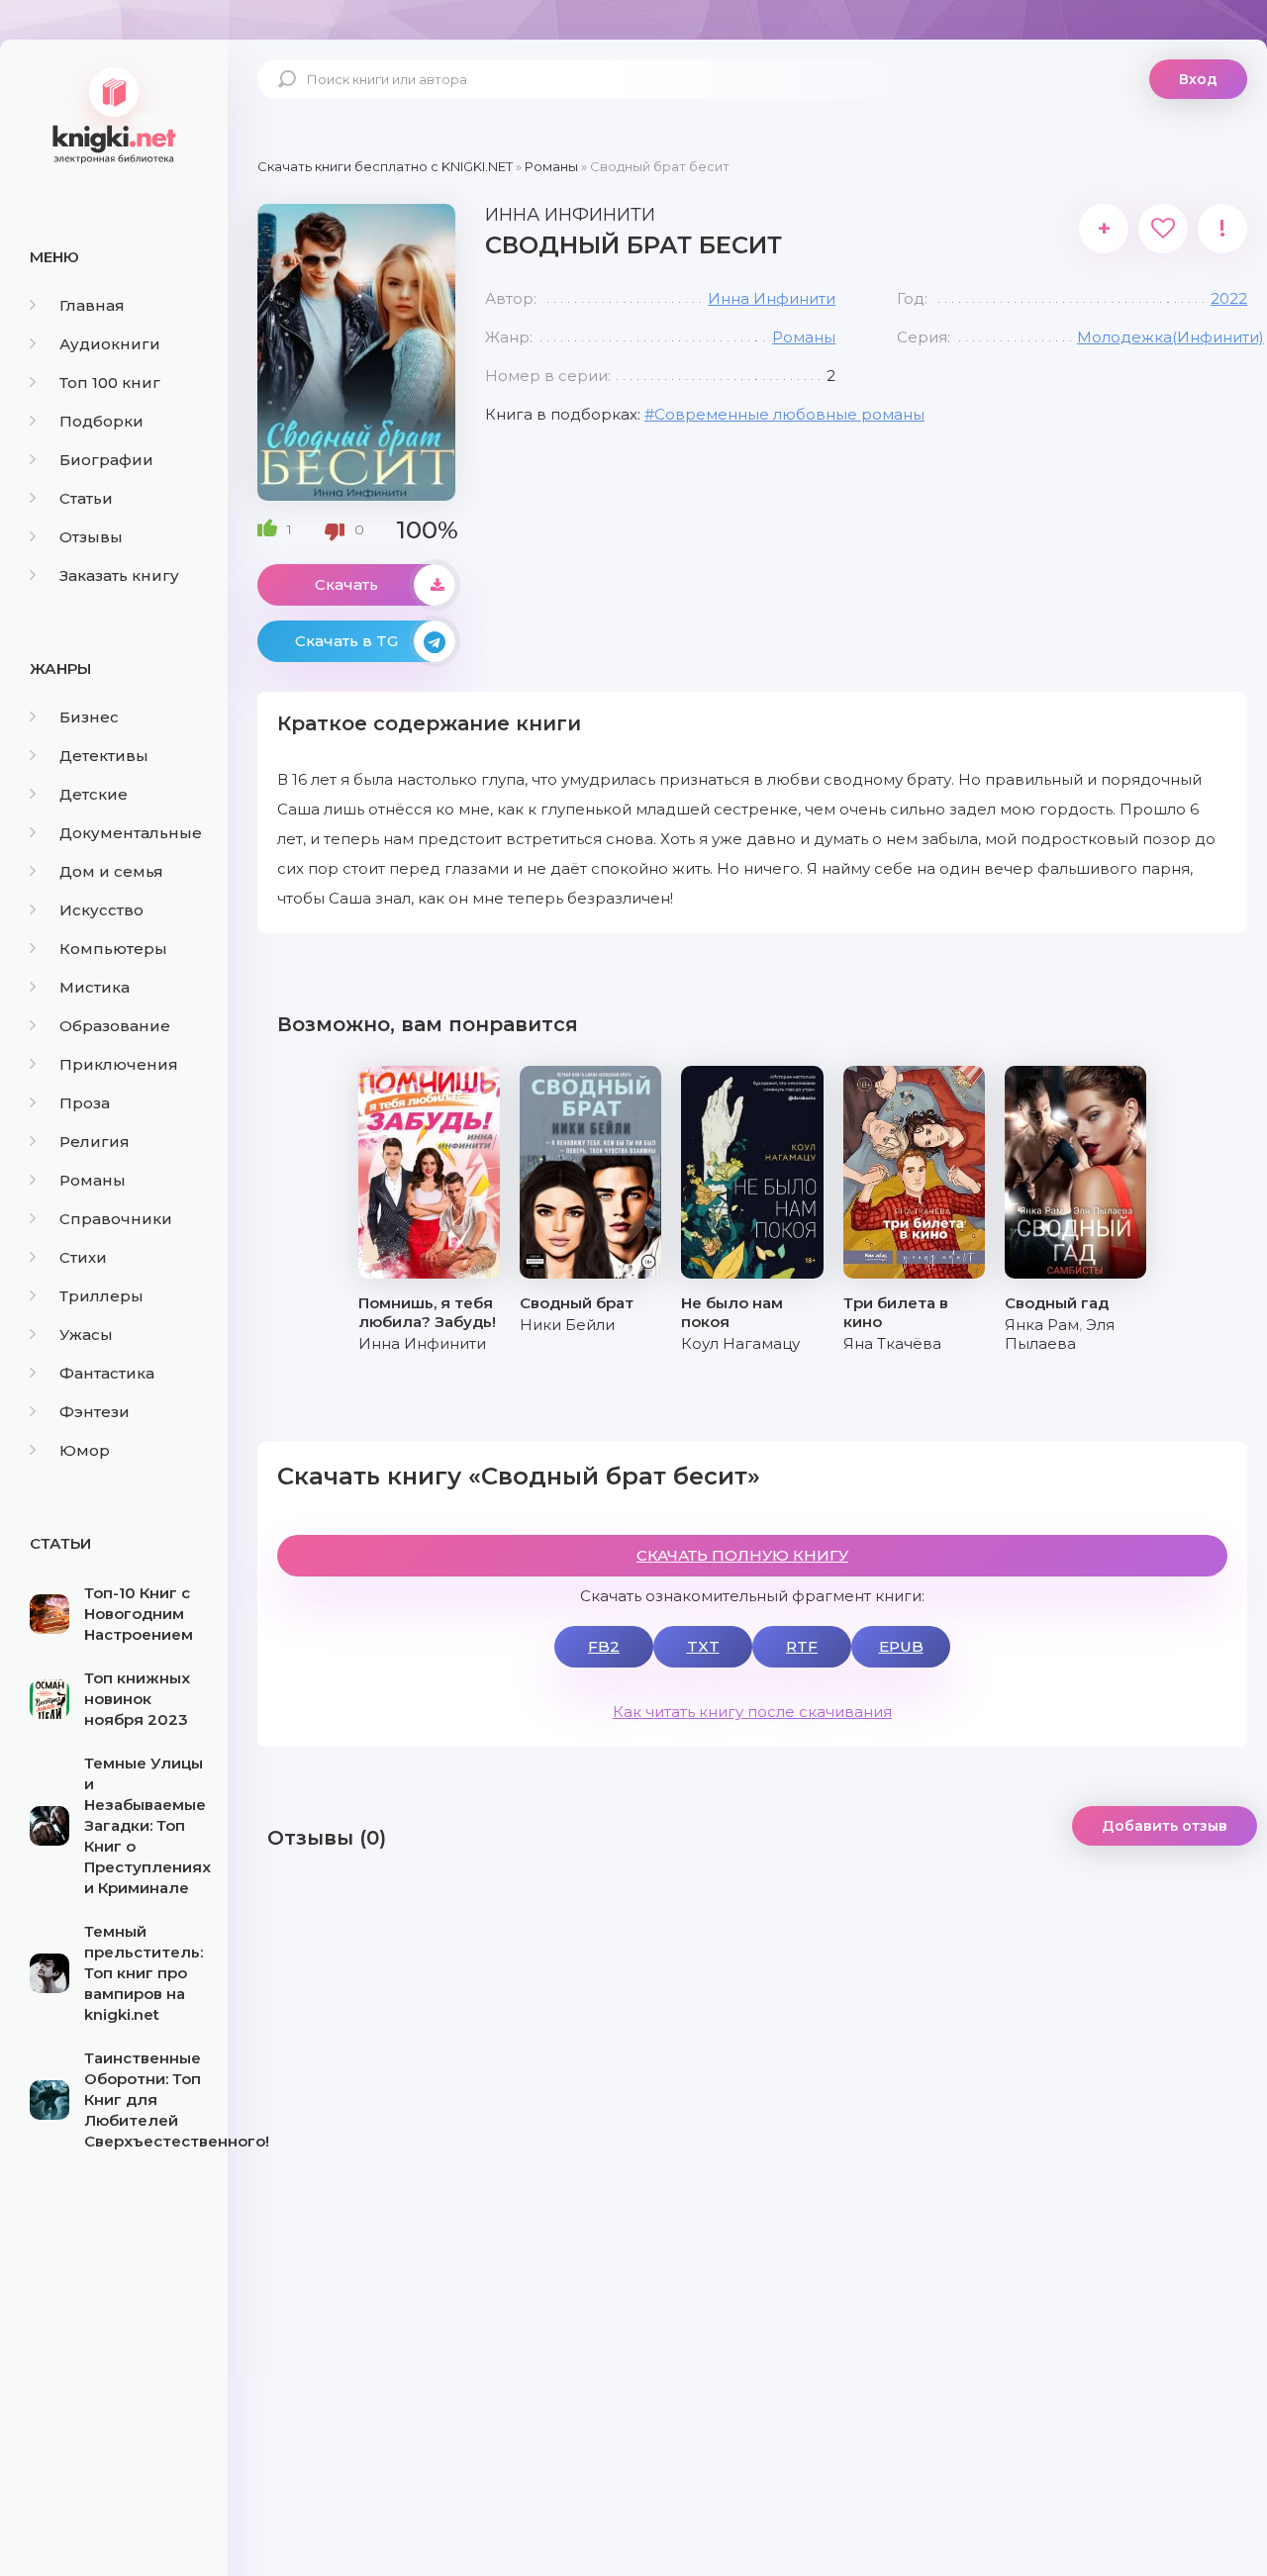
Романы (93, 1180)
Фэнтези (95, 1412)
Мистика (95, 987)
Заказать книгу (119, 575)
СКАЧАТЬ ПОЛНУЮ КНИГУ (742, 1555)
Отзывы (91, 537)
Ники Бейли (567, 1325)
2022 (1229, 298)
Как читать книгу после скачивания (752, 1712)
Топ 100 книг (110, 382)
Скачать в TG (346, 641)
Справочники (116, 1219)
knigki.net (114, 114)
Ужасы (86, 1335)
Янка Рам (1042, 1325)
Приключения (119, 1064)
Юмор (85, 1450)
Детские (94, 794)
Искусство (101, 910)
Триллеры (101, 1296)
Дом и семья (111, 871)
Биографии (106, 460)
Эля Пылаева (1060, 1334)
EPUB (901, 1646)
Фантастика (107, 1373)
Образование (115, 1026)
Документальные (131, 833)
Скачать (346, 584)
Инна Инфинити (772, 298)
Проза (85, 1103)
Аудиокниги (110, 344)
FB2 (604, 1646)
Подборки (101, 421)
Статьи (86, 498)
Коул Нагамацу (740, 1343)
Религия (95, 1142)
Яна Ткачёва (892, 1343)
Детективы (104, 756)
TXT (703, 1646)
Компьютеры (113, 949)
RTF (802, 1646)
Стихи (83, 1257)
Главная (92, 305)
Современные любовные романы (789, 414)
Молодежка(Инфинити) (1170, 337)
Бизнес (89, 717)
